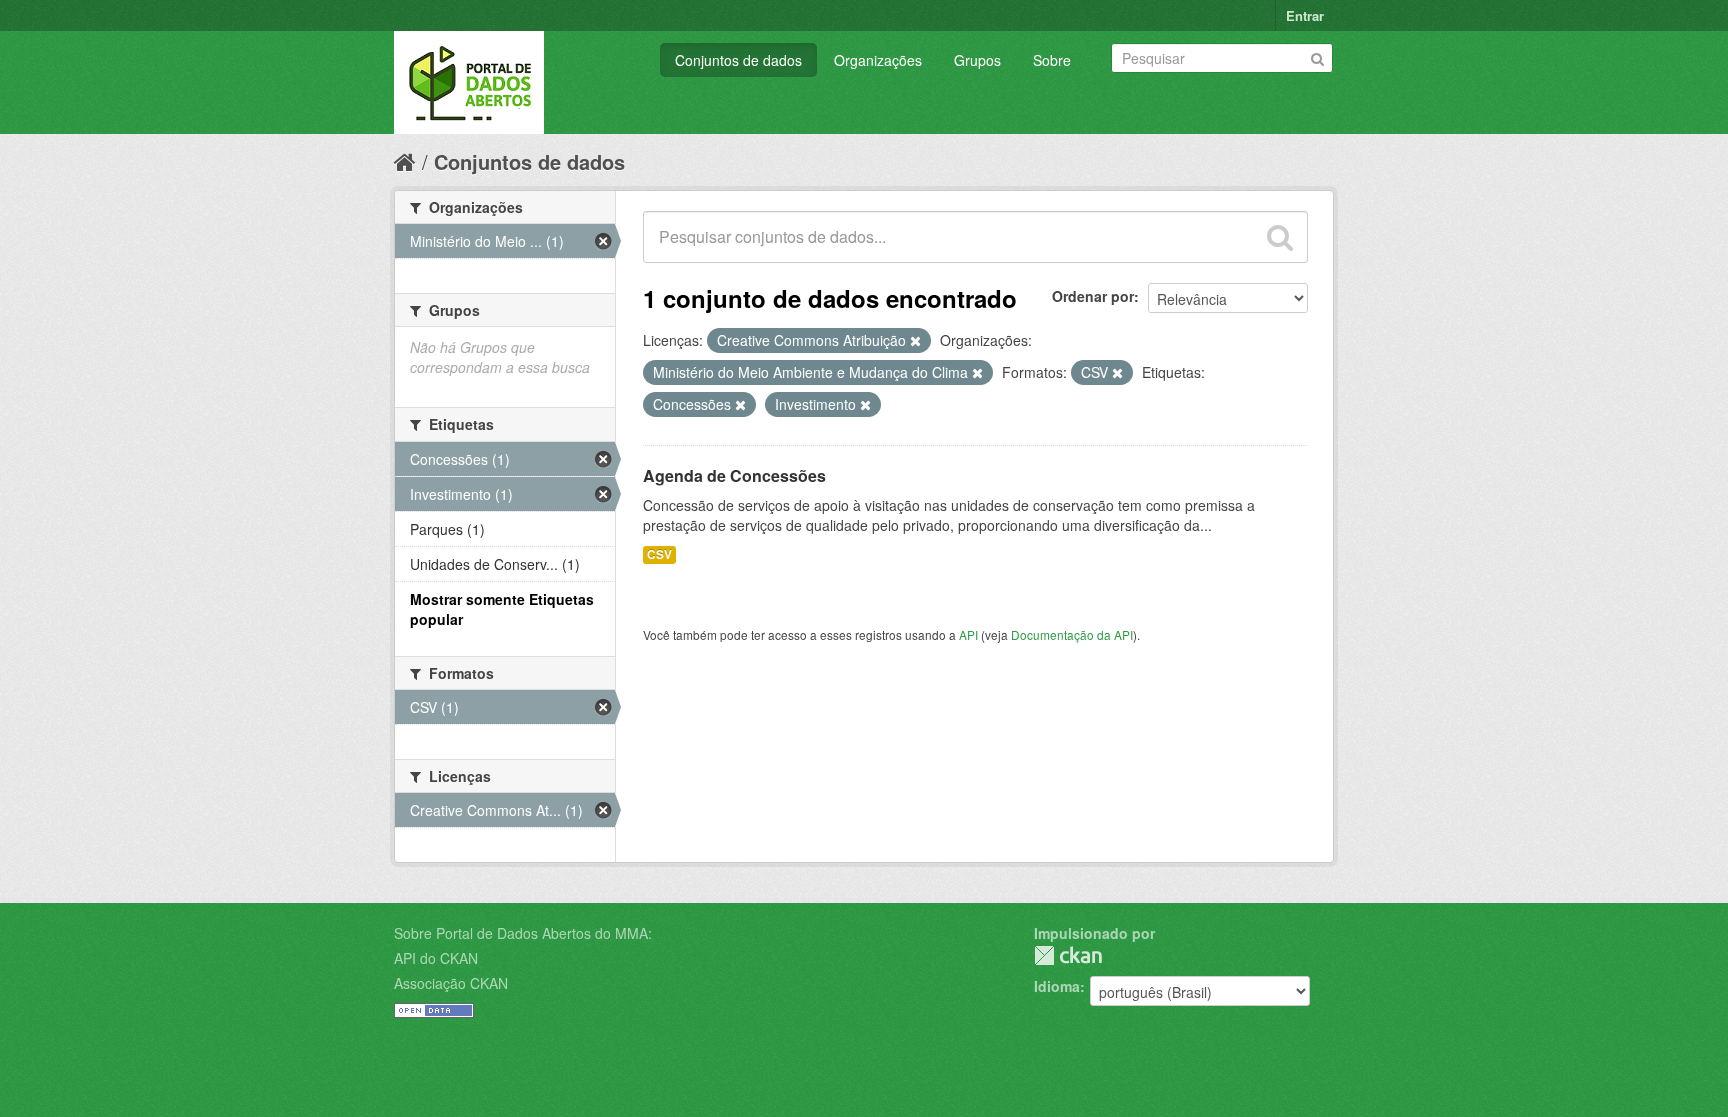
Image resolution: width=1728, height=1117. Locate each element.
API (968, 634)
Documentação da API (1072, 634)
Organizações (878, 60)
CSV (659, 554)
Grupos (977, 60)
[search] (1280, 237)
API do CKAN (436, 958)
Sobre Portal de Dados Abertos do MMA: (523, 933)
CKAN (1068, 955)
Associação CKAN (451, 983)
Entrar (1305, 15)
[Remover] (915, 341)
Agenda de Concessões (734, 475)
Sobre (1052, 60)
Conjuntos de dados (738, 60)
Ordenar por (1093, 296)
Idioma (1057, 986)
